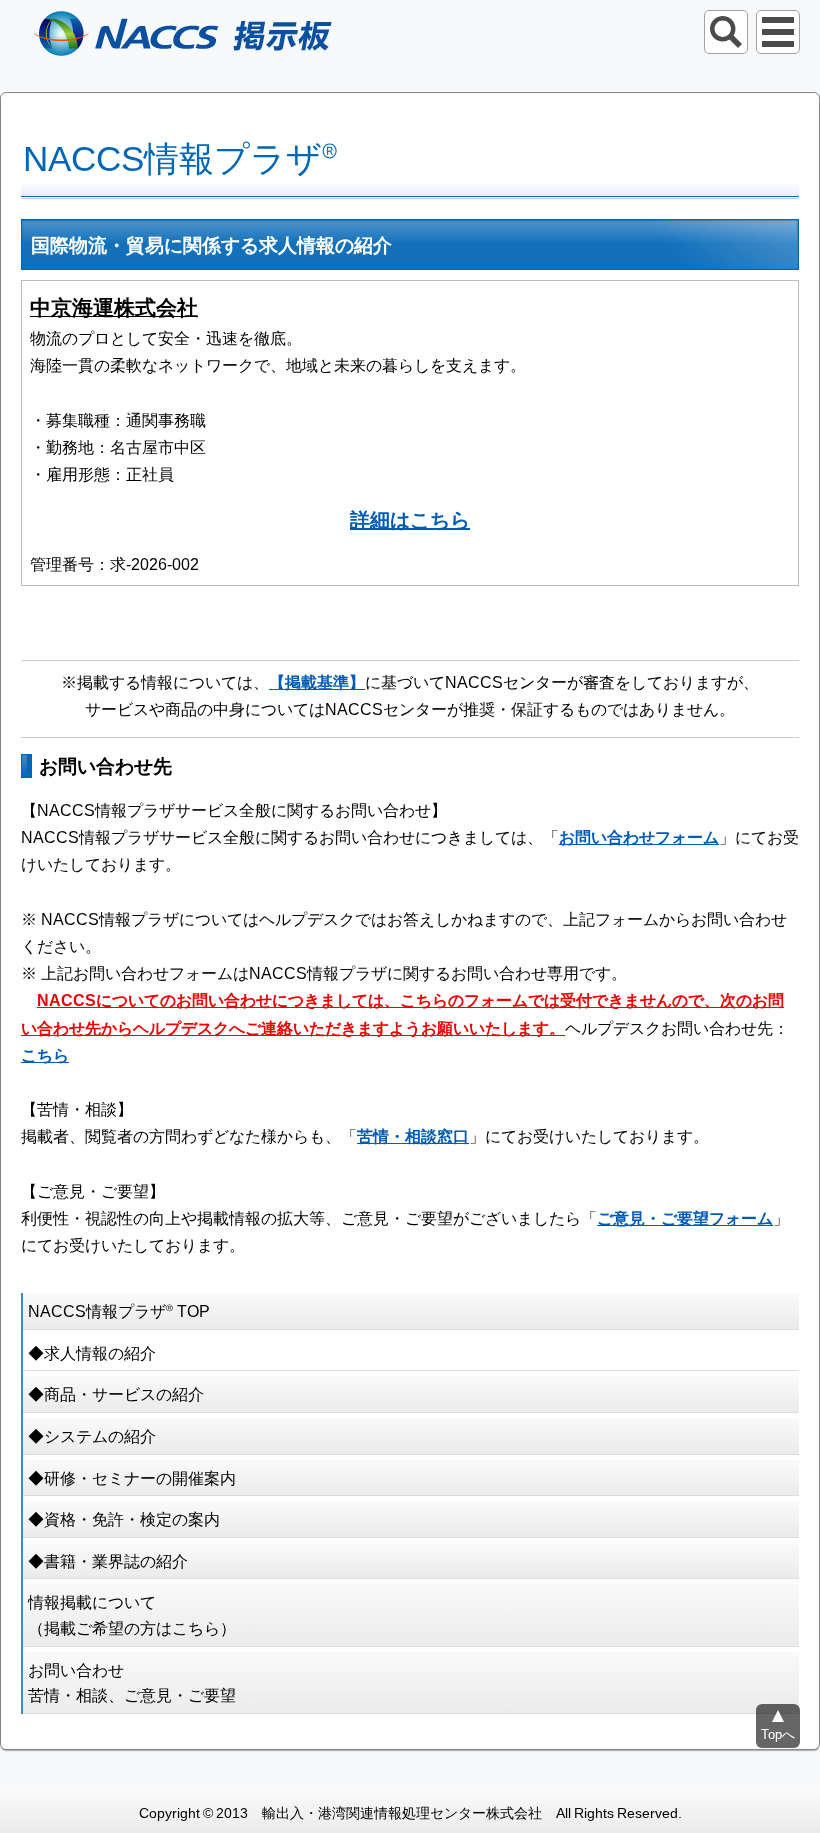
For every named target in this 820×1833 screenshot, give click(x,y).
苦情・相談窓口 (413, 1135)
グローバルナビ (778, 32)
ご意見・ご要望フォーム (685, 1217)
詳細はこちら (410, 518)
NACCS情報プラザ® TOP (119, 1310)
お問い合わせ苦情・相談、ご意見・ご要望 (132, 1682)
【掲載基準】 (317, 681)
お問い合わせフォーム (639, 836)
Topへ (778, 1733)
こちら (45, 1054)
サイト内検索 (726, 32)
